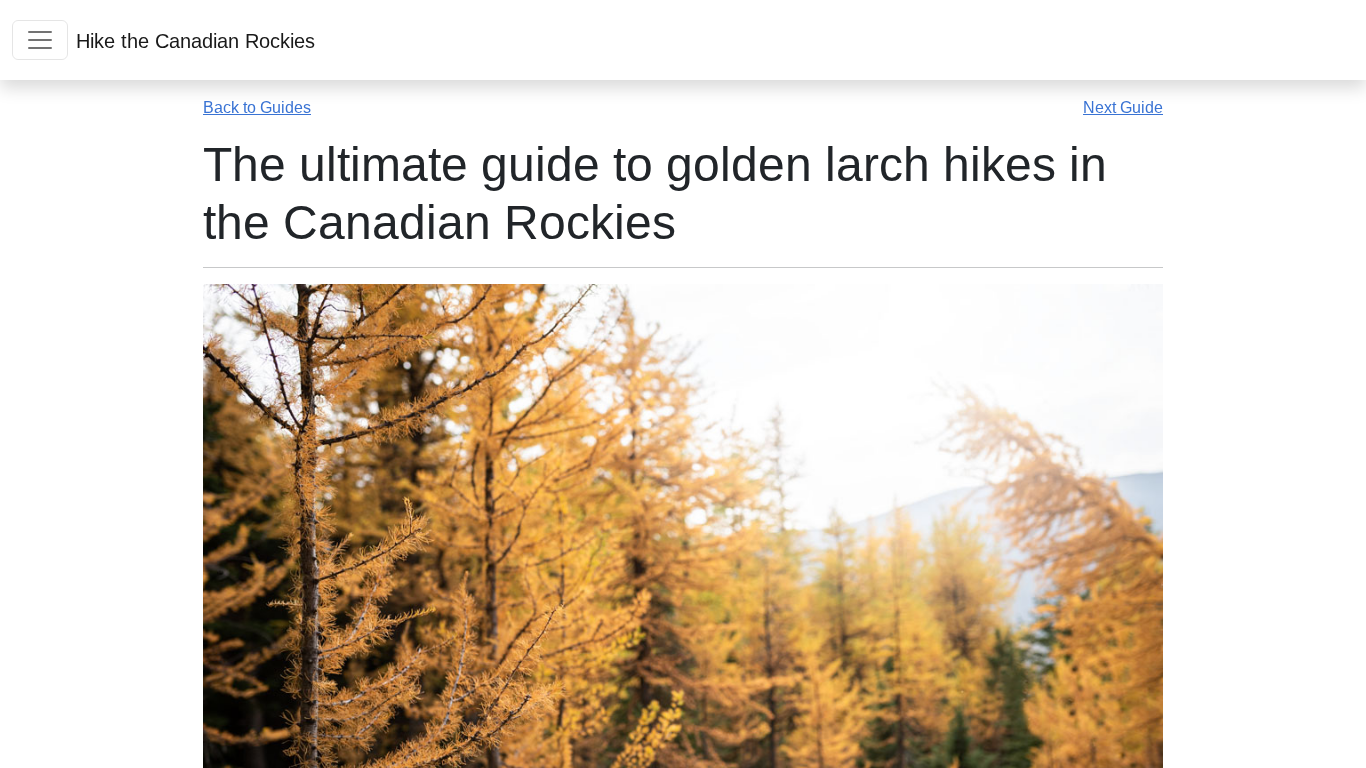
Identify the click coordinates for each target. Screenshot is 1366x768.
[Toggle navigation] (40, 40)
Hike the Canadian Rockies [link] (195, 41)
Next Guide (1123, 107)
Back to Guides (257, 107)
